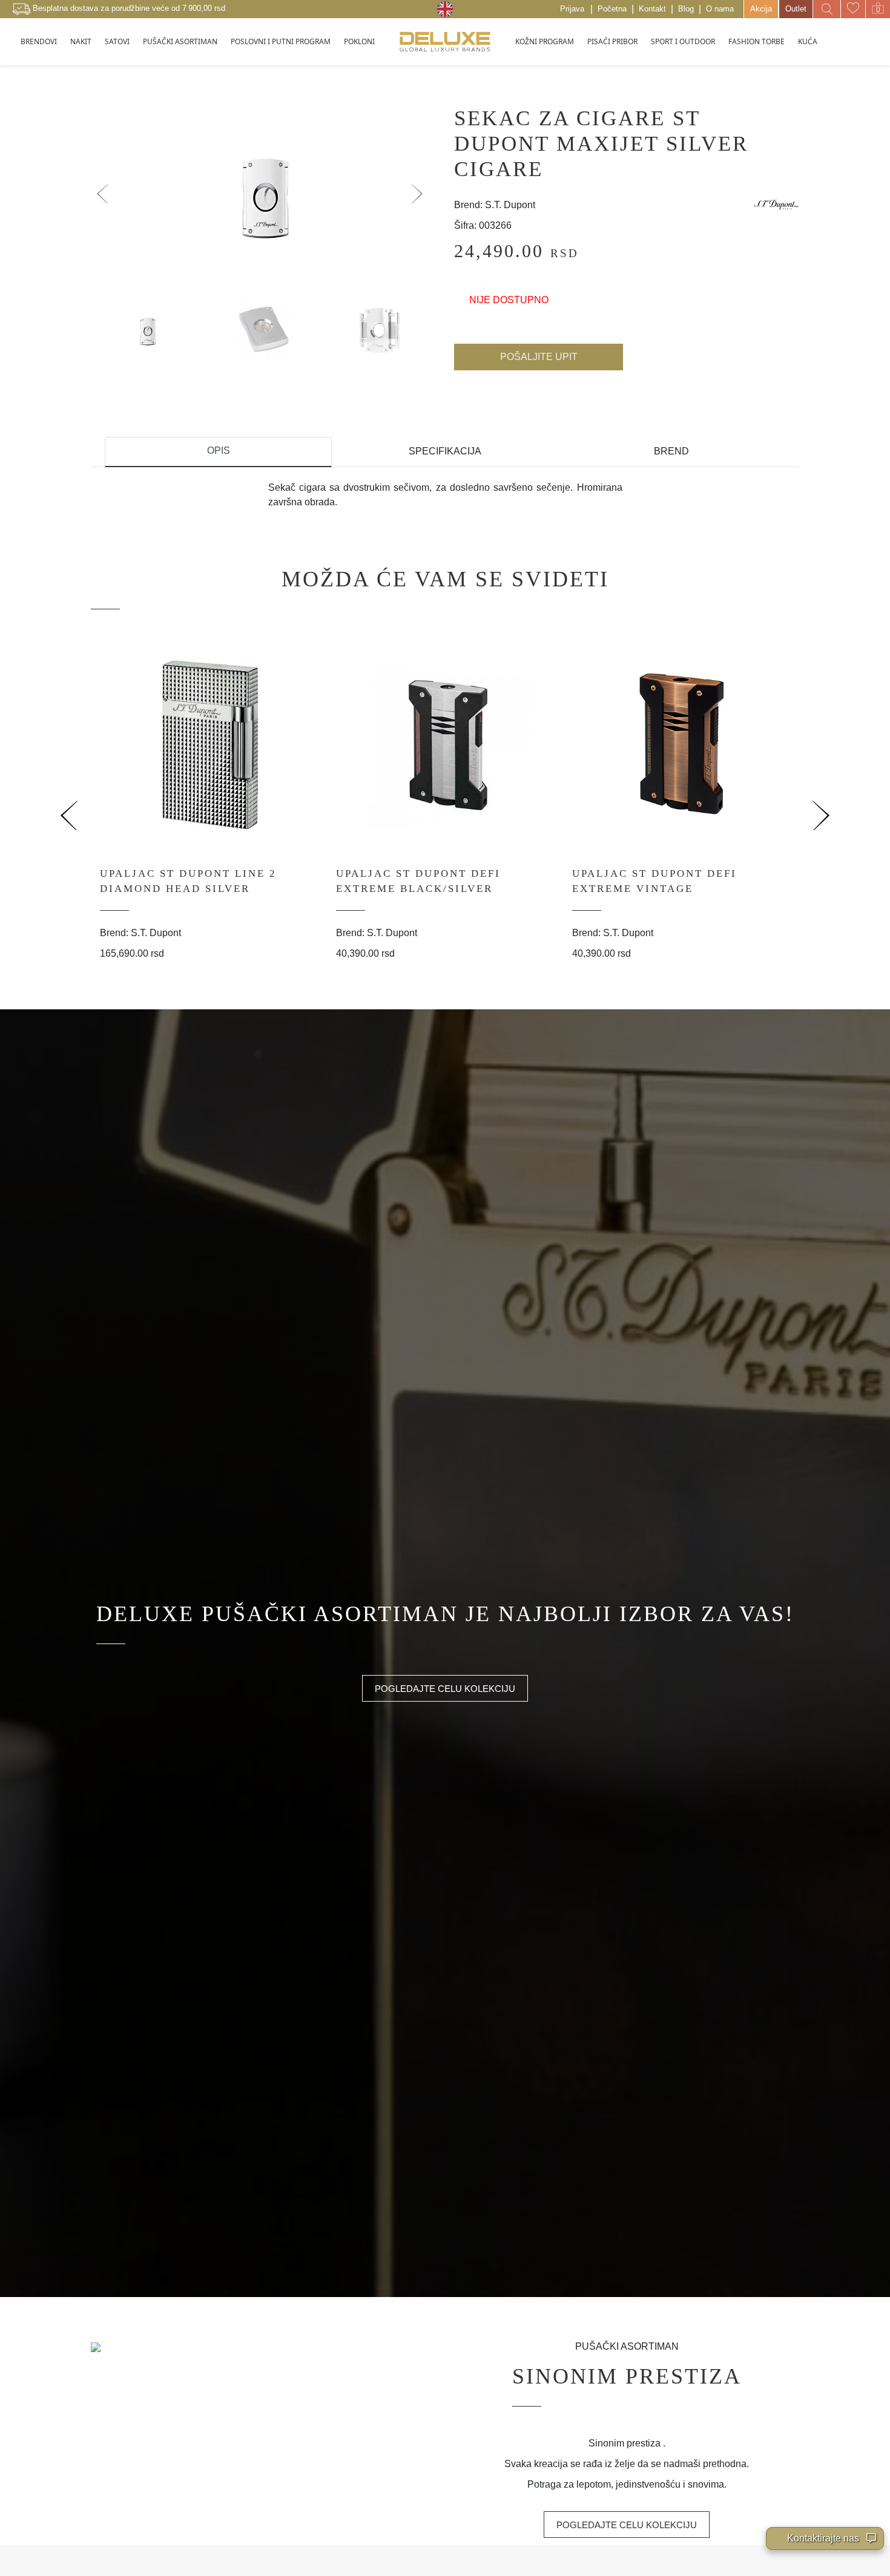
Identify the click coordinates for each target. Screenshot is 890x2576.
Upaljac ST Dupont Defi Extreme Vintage (654, 881)
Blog (686, 9)
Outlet (796, 9)
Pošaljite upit (539, 357)
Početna (612, 9)
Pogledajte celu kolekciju (445, 1689)
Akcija (761, 9)
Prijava (572, 9)
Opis (219, 451)
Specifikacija (445, 451)
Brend (671, 451)
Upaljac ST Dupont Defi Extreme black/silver (418, 881)
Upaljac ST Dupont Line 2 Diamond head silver (188, 881)
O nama (720, 9)
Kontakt (652, 9)
